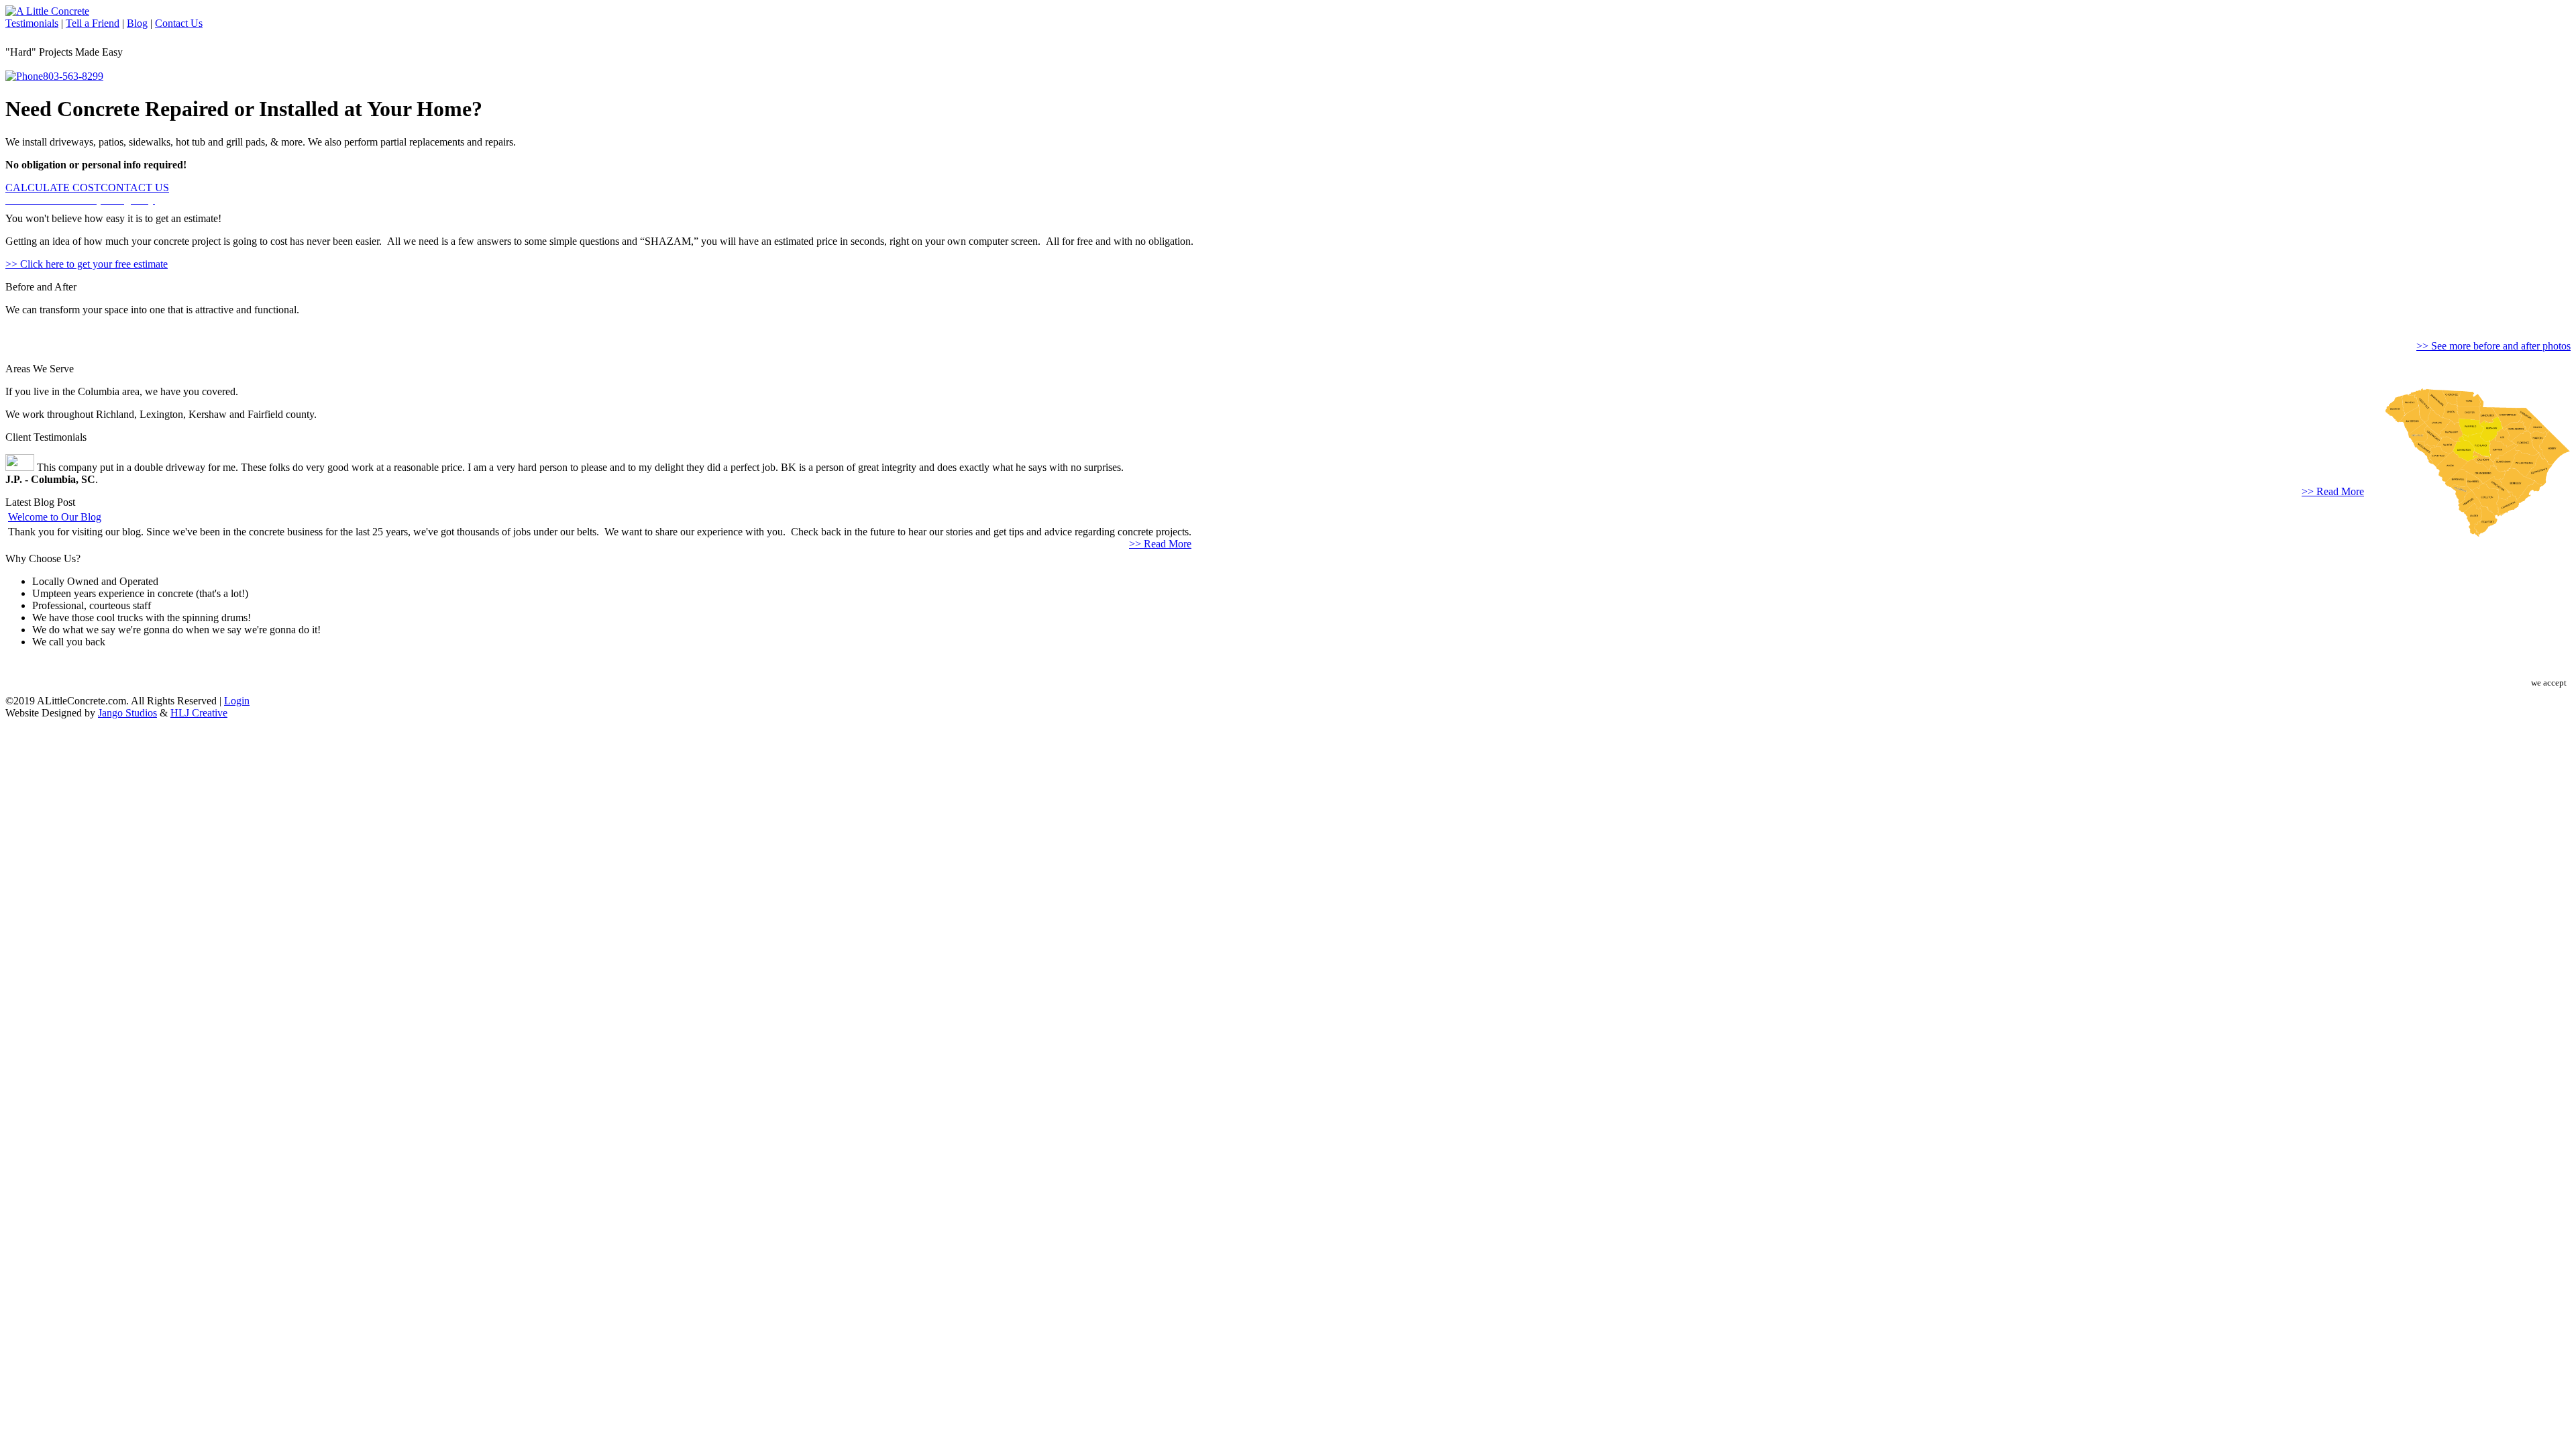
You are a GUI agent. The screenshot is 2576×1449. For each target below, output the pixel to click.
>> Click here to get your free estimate (87, 264)
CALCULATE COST (53, 187)
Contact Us (179, 23)
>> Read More (2333, 491)
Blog (137, 23)
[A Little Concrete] (47, 11)
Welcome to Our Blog (55, 517)
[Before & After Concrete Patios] (8, 323)
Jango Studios (127, 713)
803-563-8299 (73, 76)
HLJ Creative (199, 713)
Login (237, 701)
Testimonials (32, 23)
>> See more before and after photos (2493, 346)
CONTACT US (135, 187)
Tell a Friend (93, 23)
